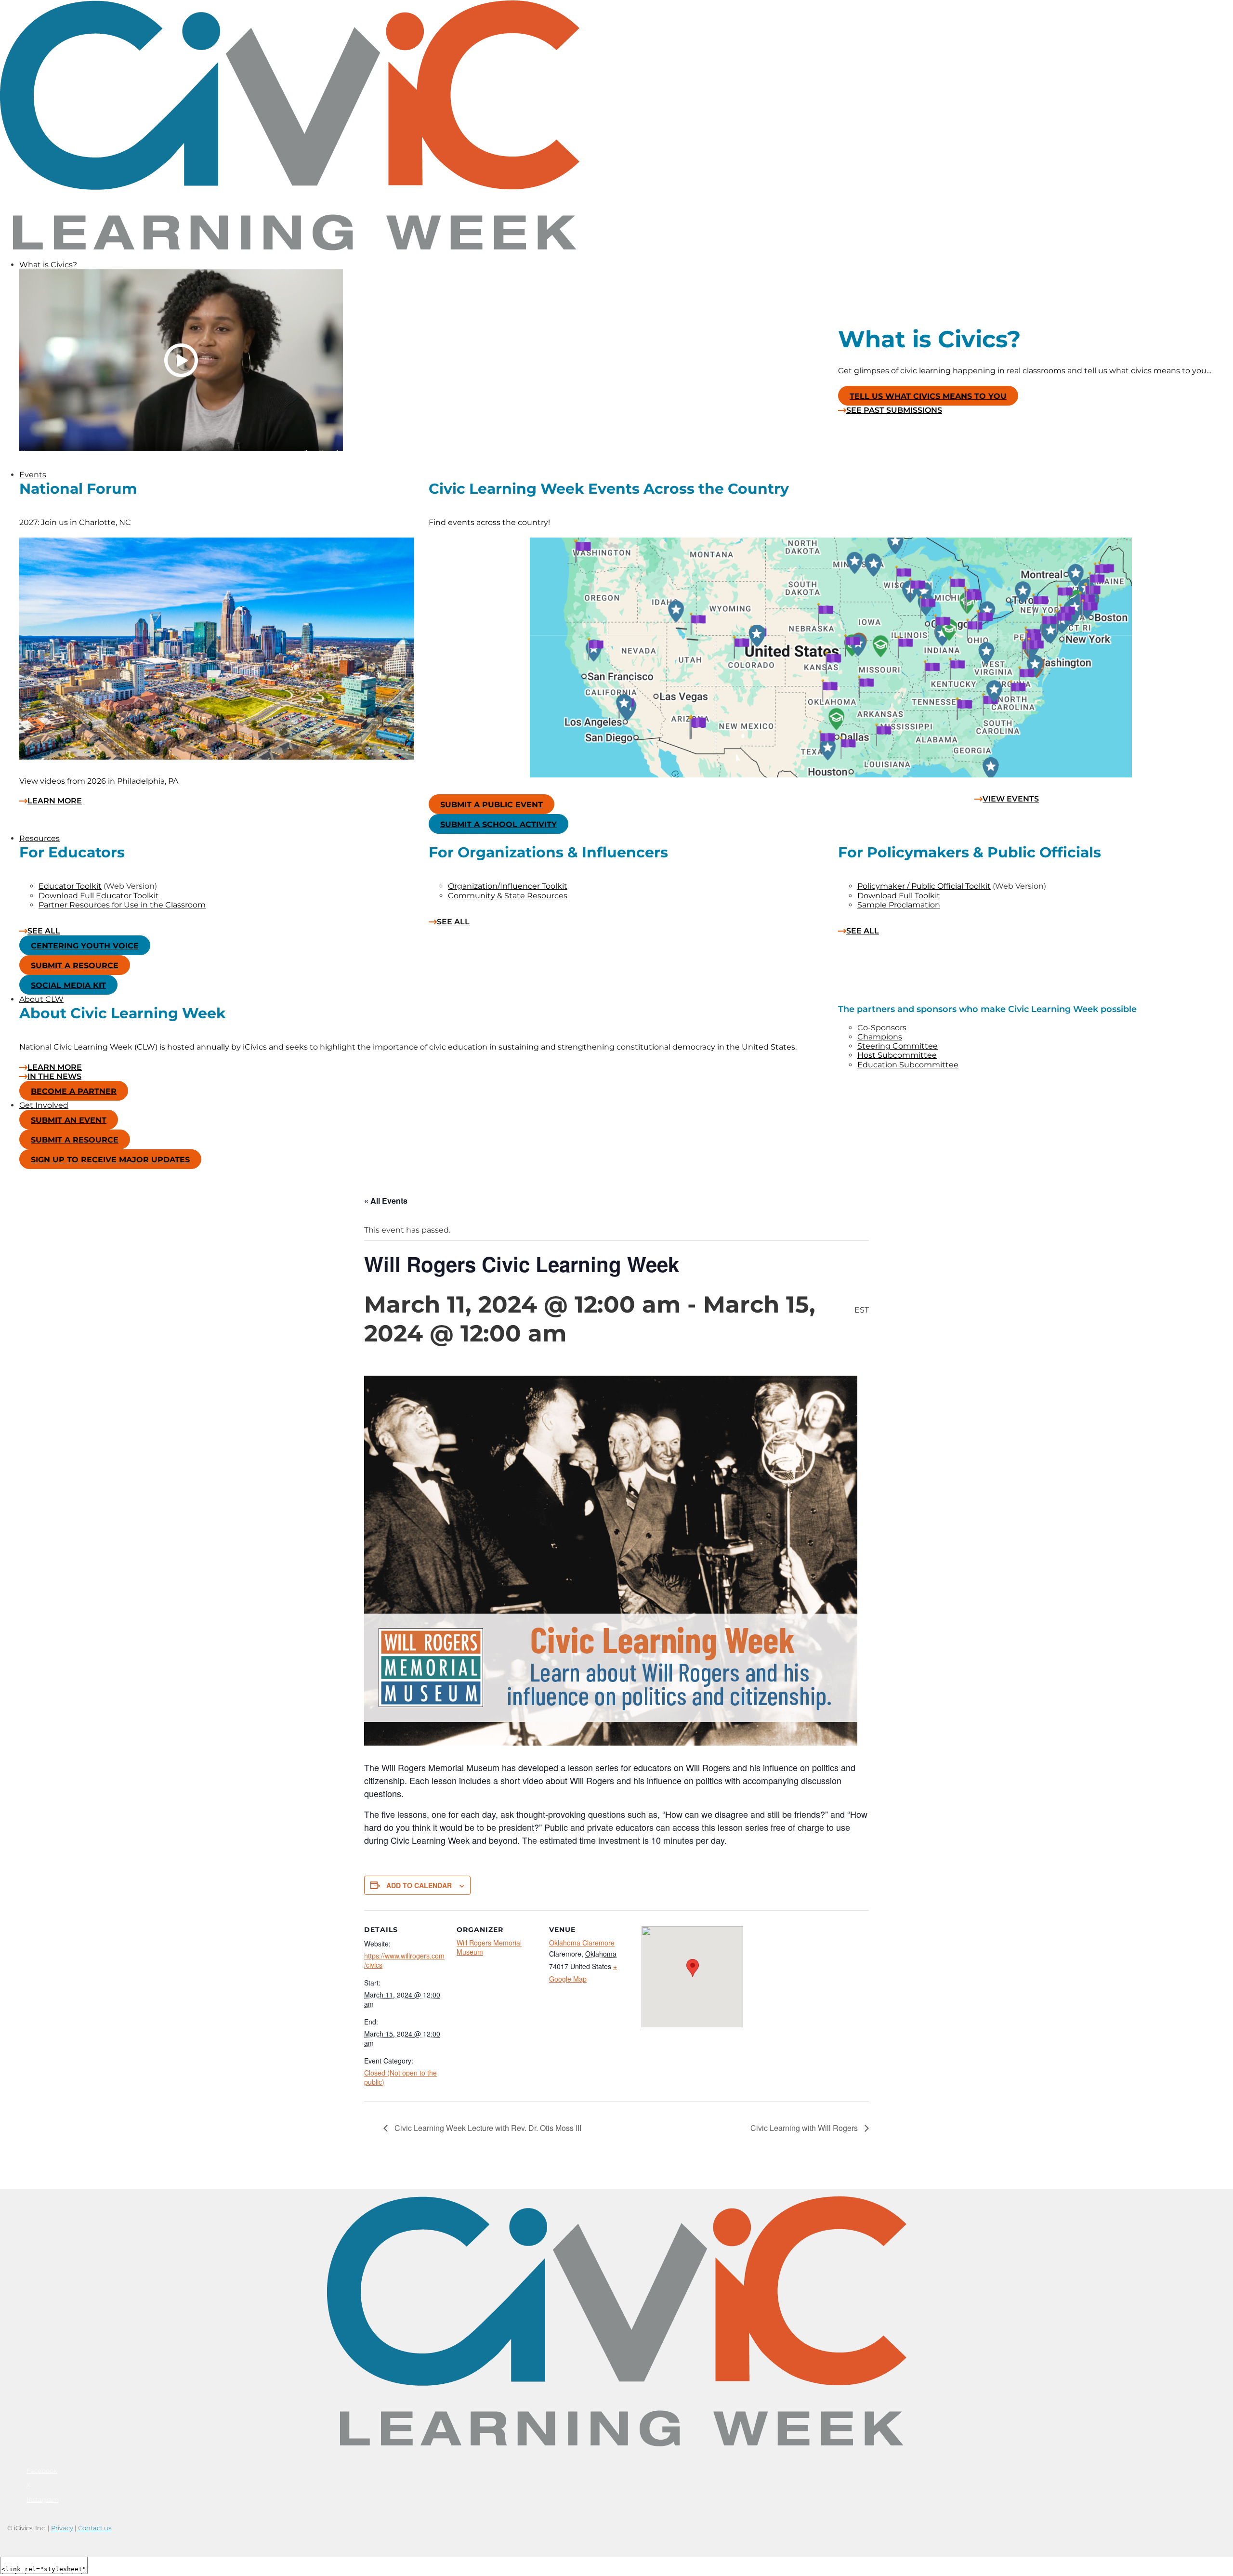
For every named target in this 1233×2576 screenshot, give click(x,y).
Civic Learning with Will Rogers (805, 2128)
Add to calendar (419, 1885)
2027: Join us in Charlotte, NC (75, 522)
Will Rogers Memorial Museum (489, 1947)
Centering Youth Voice (85, 946)
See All (44, 931)
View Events (1011, 799)
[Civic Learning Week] (290, 248)
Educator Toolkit (70, 886)
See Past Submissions (894, 410)
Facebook (42, 2471)
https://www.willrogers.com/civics (404, 1960)
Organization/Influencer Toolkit (508, 886)
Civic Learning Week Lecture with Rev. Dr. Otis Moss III (487, 2128)
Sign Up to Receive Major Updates (110, 1160)
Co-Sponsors (882, 1028)
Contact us (95, 2528)
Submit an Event (69, 1120)
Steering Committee (898, 1046)
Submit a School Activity (498, 824)
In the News (54, 1077)
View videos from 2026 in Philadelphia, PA (99, 781)
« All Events (386, 1201)
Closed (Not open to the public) (400, 2077)
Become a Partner (74, 1091)
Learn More (55, 801)
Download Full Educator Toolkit (99, 896)
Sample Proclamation (899, 905)
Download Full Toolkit (899, 896)
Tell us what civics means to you (928, 396)
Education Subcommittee (908, 1065)
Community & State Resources (508, 896)
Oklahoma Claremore (582, 1943)
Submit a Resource (75, 966)
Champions (880, 1037)
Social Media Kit (68, 985)
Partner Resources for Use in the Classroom (122, 905)
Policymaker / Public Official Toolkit (924, 886)
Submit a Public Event (492, 805)
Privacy (62, 2528)
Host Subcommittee (897, 1055)
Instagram (43, 2499)
